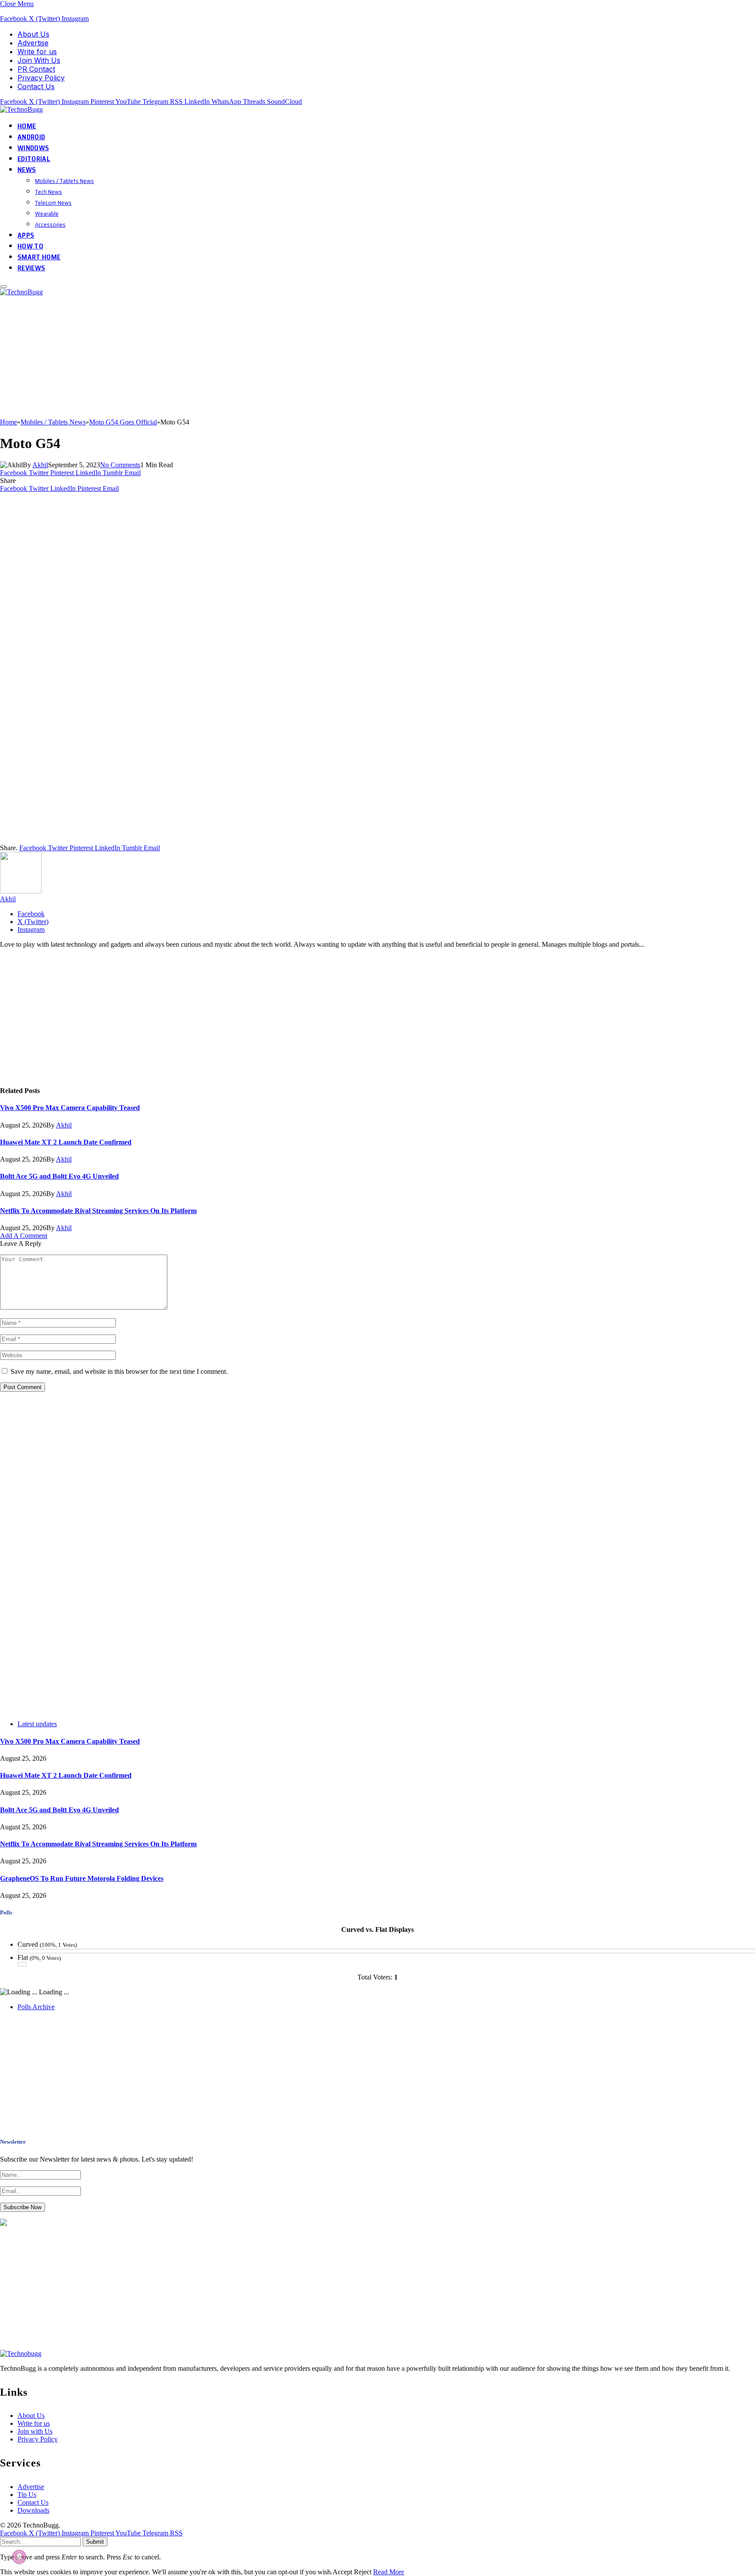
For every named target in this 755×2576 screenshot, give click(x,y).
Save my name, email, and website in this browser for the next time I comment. (119, 1371)
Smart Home (39, 257)
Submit (95, 2542)
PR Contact (36, 69)
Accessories (50, 224)
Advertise (33, 43)
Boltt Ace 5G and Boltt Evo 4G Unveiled (59, 1176)
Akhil (40, 465)
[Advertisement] (262, 357)
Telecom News (53, 203)
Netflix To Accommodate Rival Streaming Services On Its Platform (98, 1211)
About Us (33, 34)
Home (27, 126)
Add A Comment (24, 1236)
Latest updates (37, 1724)
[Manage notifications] (19, 2557)
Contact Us (36, 86)
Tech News (48, 192)
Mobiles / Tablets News (64, 181)
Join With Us (39, 60)
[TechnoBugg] (23, 109)
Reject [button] (363, 2572)
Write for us (37, 52)
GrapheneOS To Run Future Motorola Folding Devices (82, 1878)
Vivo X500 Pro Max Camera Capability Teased (70, 1108)
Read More (389, 2572)
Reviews (31, 268)
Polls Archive (36, 2007)
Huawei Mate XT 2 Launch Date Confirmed (66, 1142)
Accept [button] (342, 2572)
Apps (26, 235)
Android (31, 137)
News (27, 170)
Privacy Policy (41, 78)
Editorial (34, 159)
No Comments (120, 465)
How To (30, 246)
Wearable (47, 214)
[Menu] (3, 286)
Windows (33, 148)
